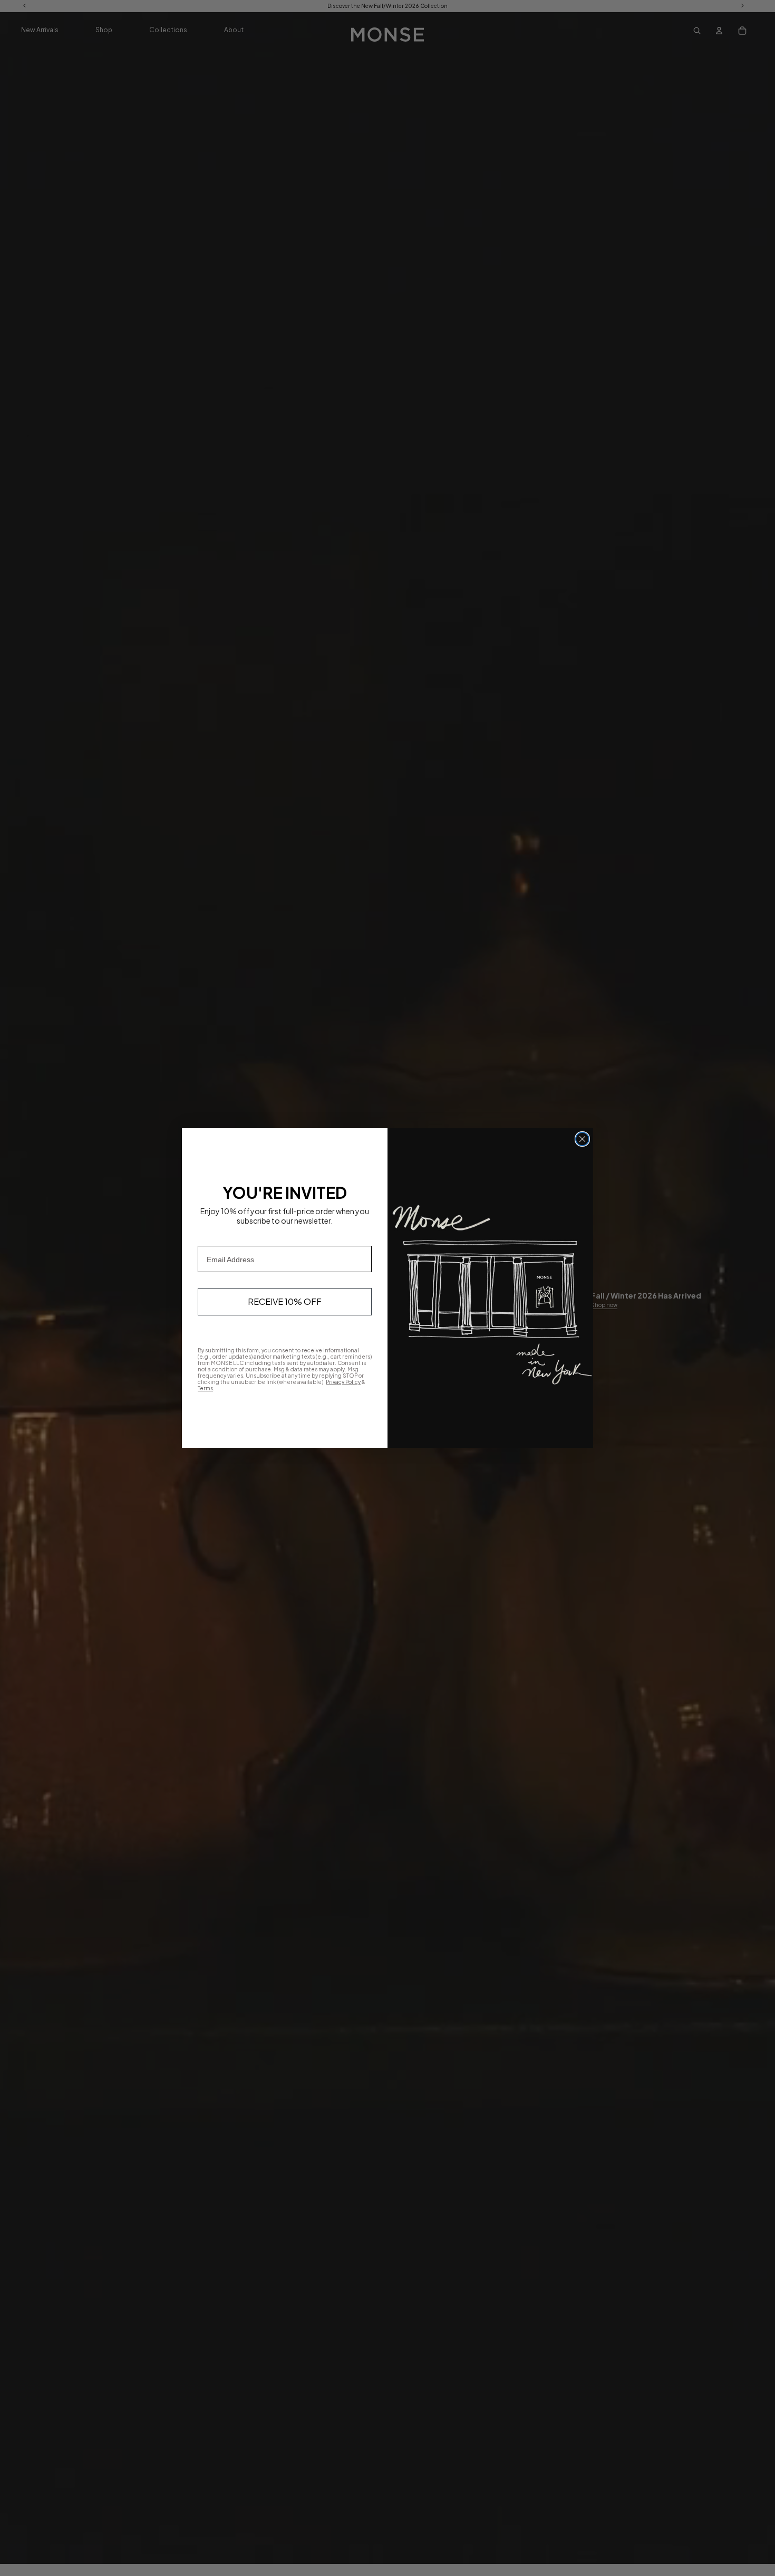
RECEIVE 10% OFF (285, 1301)
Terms (205, 1388)
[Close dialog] (582, 1139)
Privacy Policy (343, 1382)
